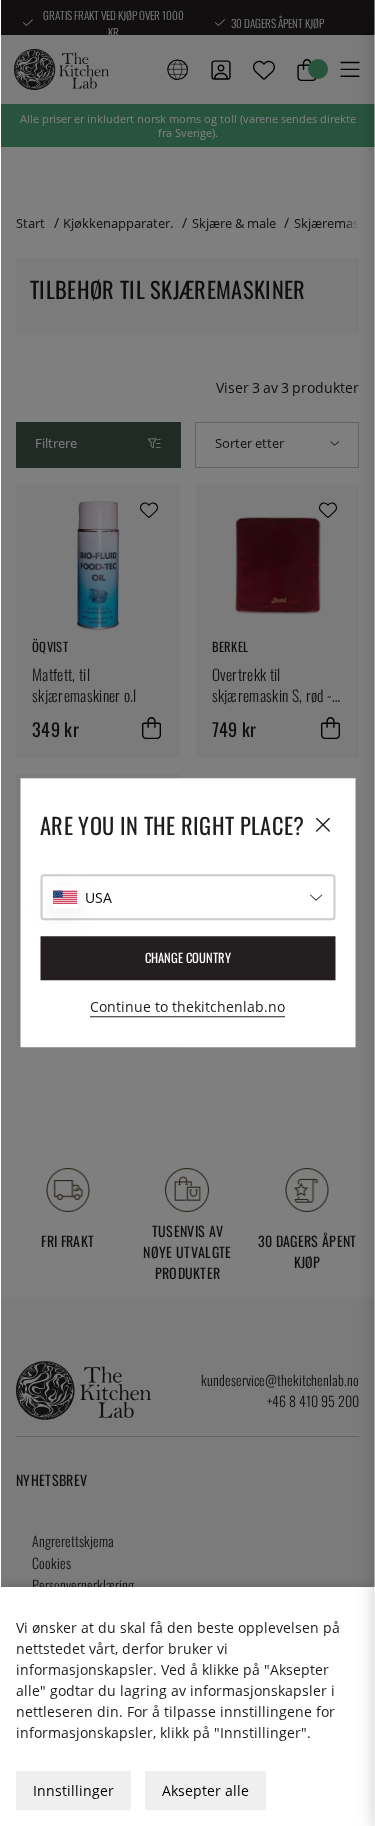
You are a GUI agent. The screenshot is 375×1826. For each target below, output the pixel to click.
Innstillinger (73, 1790)
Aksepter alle (205, 1790)
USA (98, 897)
